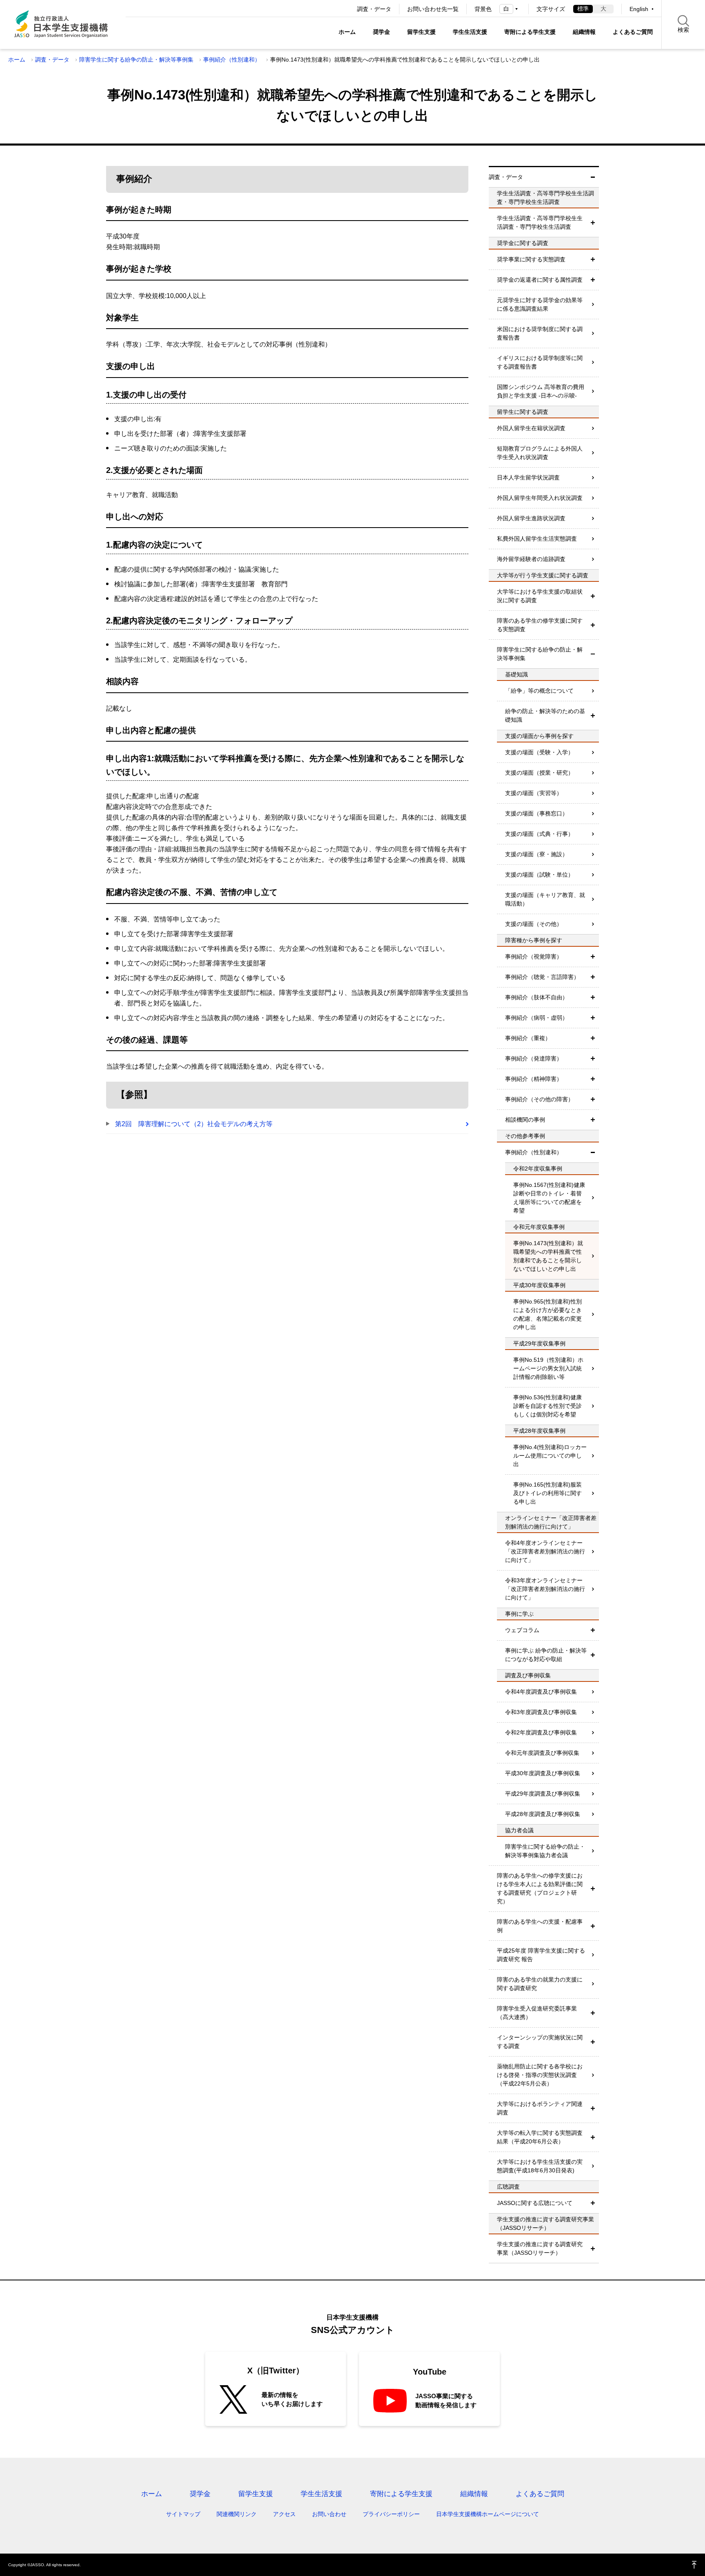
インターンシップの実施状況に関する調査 (540, 2042)
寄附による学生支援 (530, 32)
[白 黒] (510, 9)
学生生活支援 (470, 32)
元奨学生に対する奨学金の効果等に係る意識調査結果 (540, 304)
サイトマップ (183, 2514)
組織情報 (584, 32)
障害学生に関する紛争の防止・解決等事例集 (136, 60)
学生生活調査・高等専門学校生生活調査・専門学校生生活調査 (540, 222)
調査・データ (374, 9)
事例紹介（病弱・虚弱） (537, 1018)
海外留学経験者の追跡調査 (531, 559)
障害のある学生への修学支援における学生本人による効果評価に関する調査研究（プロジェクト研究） (540, 1888)
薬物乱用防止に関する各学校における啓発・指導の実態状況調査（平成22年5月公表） (540, 2075)
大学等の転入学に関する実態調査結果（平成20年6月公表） (540, 2137)
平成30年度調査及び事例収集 (543, 1773)
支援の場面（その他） (534, 924)
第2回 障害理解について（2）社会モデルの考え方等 (194, 1124)
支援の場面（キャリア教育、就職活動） (545, 899)
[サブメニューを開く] (593, 223)
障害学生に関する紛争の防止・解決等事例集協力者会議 (545, 1851)
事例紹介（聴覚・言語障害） (542, 977)
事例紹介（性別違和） (232, 60)
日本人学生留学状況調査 (528, 477)
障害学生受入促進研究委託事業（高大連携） (537, 2013)
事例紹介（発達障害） (534, 1058)
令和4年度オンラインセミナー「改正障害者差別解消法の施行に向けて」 (545, 1551)
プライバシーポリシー (391, 2514)
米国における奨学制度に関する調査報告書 (540, 333)
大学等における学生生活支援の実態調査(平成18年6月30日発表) (540, 2166)
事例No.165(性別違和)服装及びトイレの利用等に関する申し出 (548, 1493)
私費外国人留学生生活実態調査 (537, 539)
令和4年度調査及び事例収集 (541, 1692)
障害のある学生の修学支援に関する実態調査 (540, 625)
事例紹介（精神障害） (534, 1079)
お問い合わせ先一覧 (433, 9)
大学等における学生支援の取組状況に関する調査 (540, 596)
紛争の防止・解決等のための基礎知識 (545, 715)
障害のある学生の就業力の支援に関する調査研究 (540, 1984)
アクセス (284, 2514)
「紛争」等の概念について (539, 691)
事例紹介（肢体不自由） (537, 997)
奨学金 (381, 32)
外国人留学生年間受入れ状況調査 (540, 498)
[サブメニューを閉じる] (593, 177)
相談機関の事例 (525, 1120)
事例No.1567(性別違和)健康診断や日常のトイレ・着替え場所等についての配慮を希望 (549, 1198)
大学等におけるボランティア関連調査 (540, 2108)
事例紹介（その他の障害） (539, 1099)
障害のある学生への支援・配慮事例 (540, 1926)
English (639, 9)
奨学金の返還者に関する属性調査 (540, 280)
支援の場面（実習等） (534, 793)
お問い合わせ (329, 2514)
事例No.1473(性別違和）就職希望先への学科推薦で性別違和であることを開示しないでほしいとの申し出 (548, 1256)
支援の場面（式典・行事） (539, 834)
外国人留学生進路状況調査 (531, 518)
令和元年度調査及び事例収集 (542, 1753)
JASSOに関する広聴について (535, 2203)
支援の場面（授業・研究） (539, 773)
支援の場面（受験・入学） (539, 752)
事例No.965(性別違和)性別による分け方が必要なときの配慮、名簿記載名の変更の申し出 (548, 1314)
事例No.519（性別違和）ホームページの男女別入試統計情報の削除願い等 (548, 1368)
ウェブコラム (522, 1630)
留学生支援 (421, 32)
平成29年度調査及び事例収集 (543, 1794)
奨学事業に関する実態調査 (531, 259)
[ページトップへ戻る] (694, 2565)
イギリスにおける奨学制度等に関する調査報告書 (540, 362)
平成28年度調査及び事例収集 (543, 1814)
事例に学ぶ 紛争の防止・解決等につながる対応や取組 (546, 1655)
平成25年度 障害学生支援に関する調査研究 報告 (541, 1955)
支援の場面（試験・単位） (539, 875)
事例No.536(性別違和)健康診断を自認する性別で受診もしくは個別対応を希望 (548, 1406)
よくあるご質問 (633, 32)
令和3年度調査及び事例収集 (541, 1712)
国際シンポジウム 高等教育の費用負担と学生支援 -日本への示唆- (541, 391)
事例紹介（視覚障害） (534, 957)
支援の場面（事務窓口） (537, 813)
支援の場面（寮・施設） (537, 854)
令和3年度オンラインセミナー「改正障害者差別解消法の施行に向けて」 (545, 1589)
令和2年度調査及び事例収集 (541, 1732)
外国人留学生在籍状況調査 (531, 428)
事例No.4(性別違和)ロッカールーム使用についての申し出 (550, 1456)
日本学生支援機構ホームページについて (488, 2514)
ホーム (347, 32)
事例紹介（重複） (528, 1038)
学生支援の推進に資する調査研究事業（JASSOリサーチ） (540, 2248)
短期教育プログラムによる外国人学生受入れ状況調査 (540, 453)
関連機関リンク (237, 2514)
